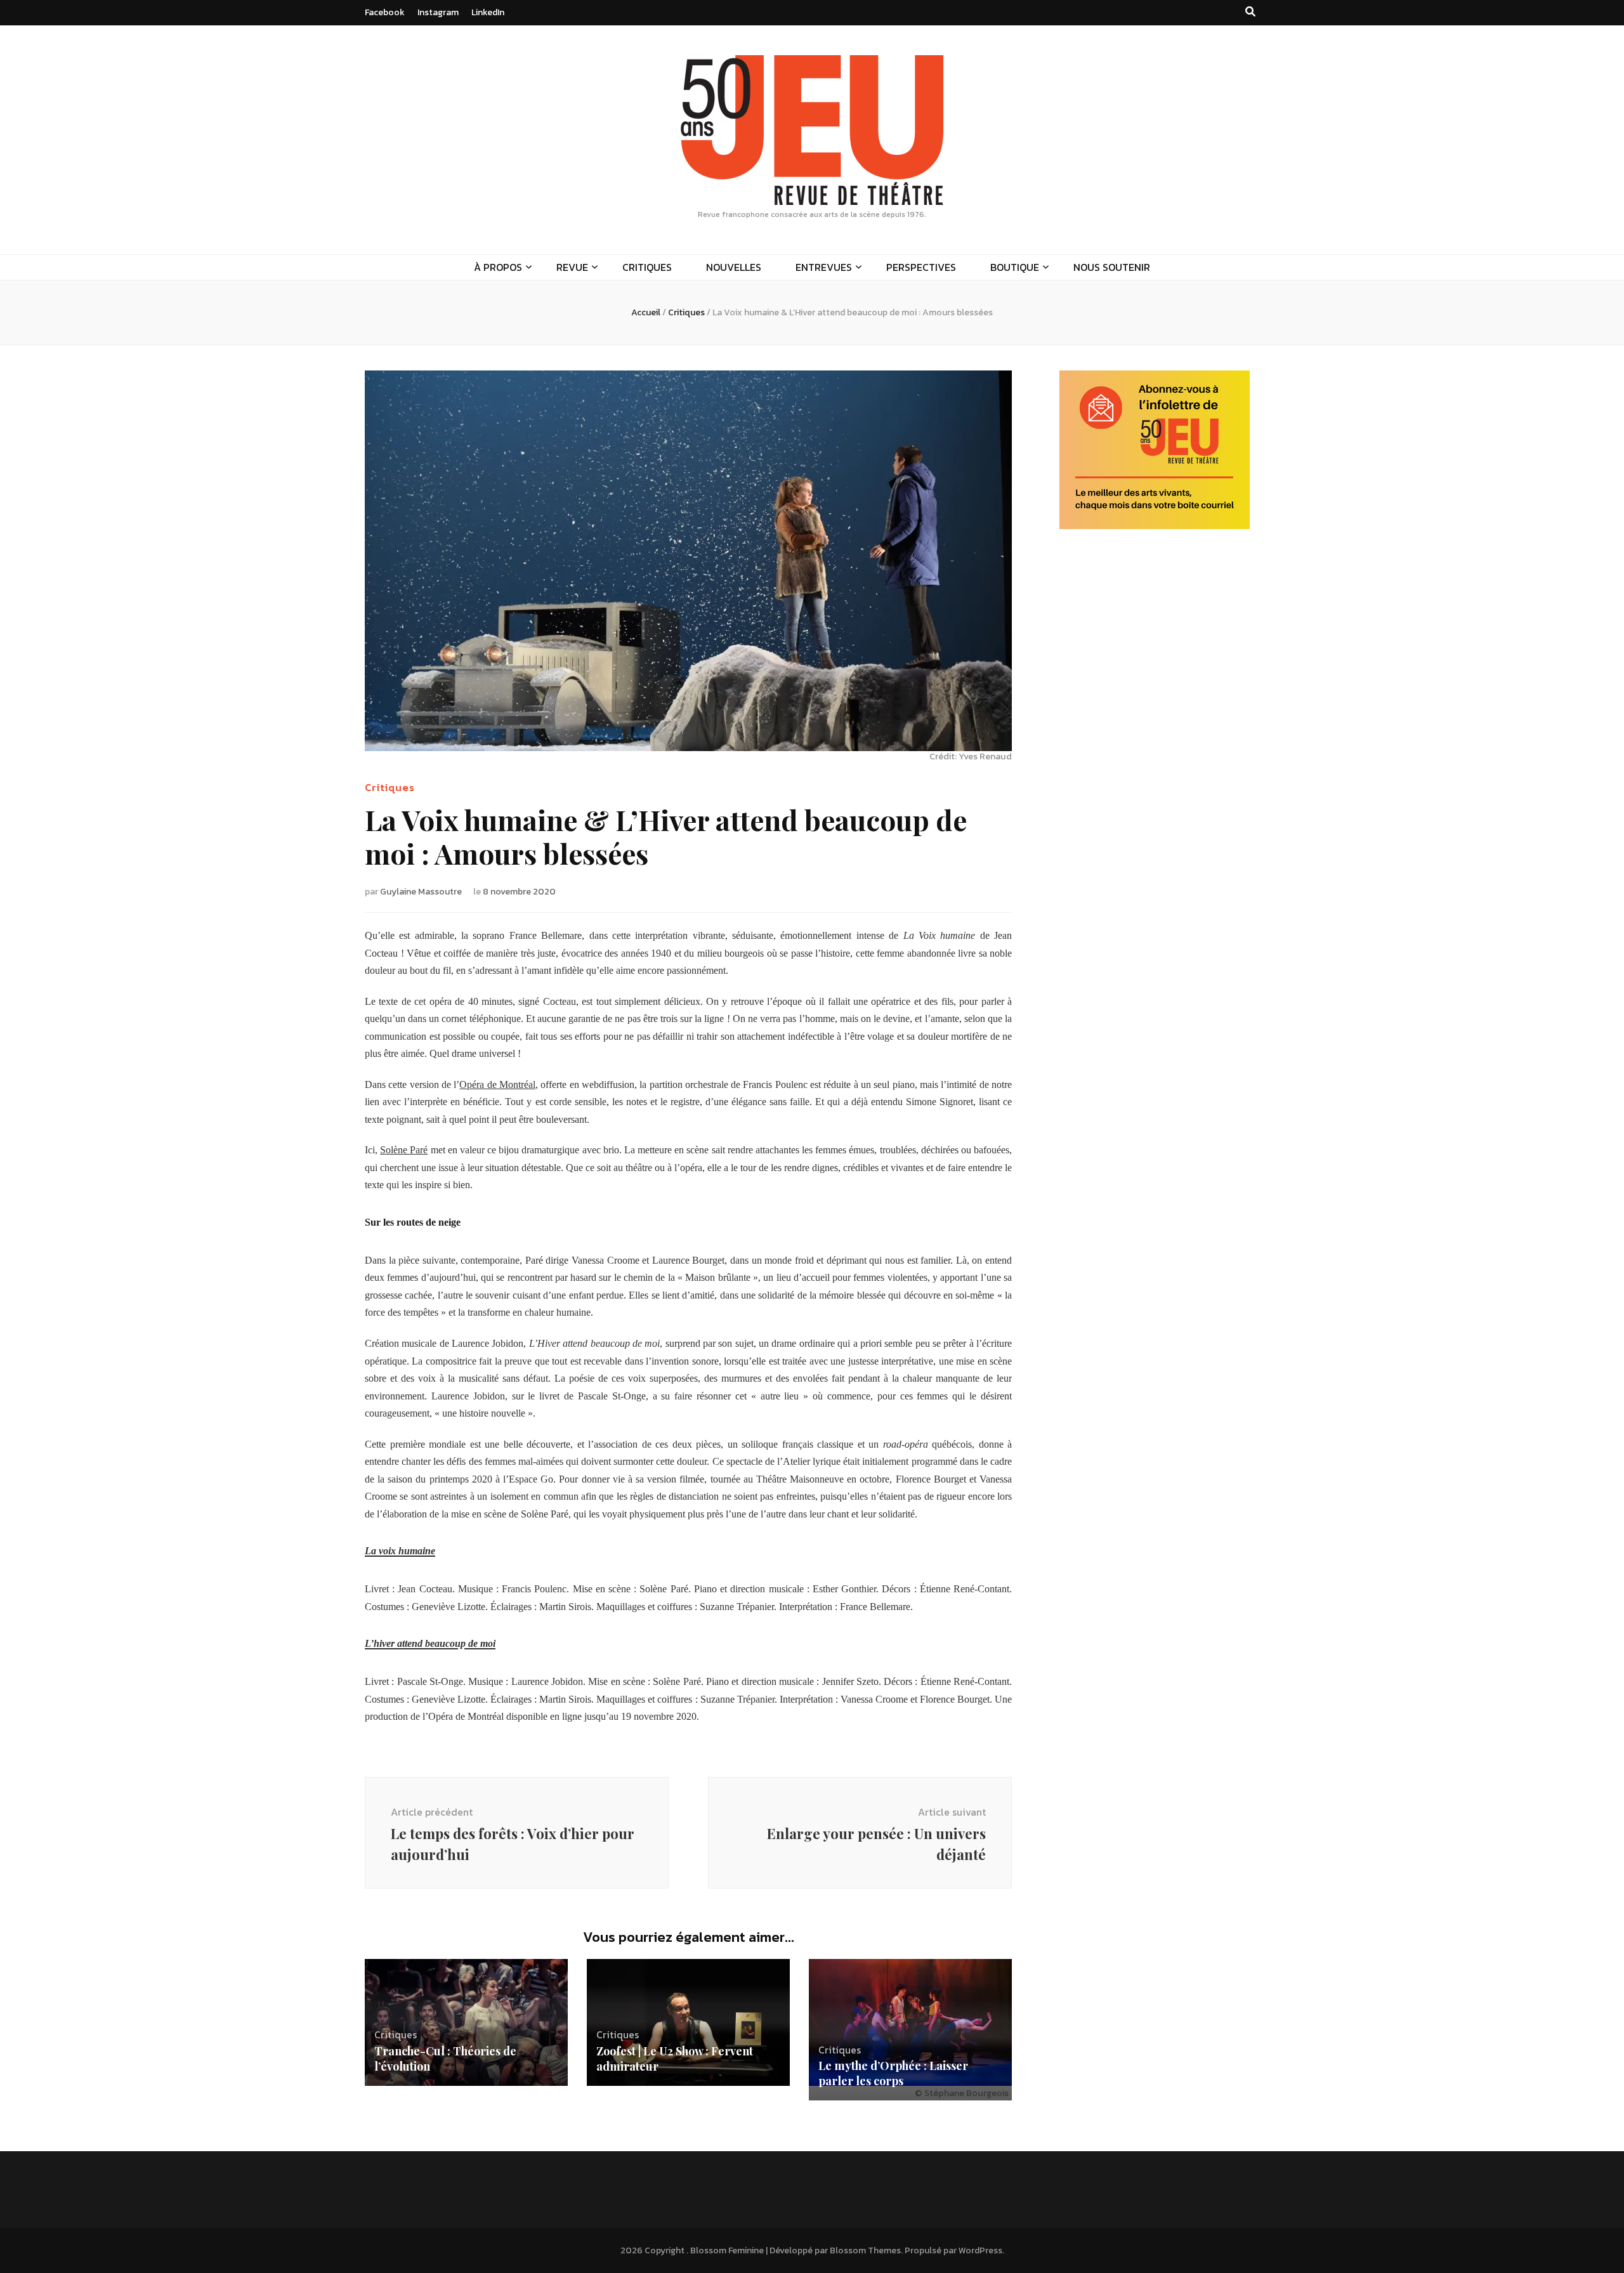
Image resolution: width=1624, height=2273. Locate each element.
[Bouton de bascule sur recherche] (1250, 12)
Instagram (438, 12)
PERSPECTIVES (921, 267)
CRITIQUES (647, 267)
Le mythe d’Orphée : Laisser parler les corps (893, 2073)
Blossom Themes (865, 2250)
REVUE (572, 267)
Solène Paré (404, 1150)
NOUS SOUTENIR (1112, 267)
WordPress (980, 2250)
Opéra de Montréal (497, 1084)
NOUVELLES (734, 267)
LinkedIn (488, 12)
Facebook (385, 12)
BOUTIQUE (1015, 267)
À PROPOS (498, 267)
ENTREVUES (824, 267)
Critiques (390, 787)
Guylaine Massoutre (421, 892)
